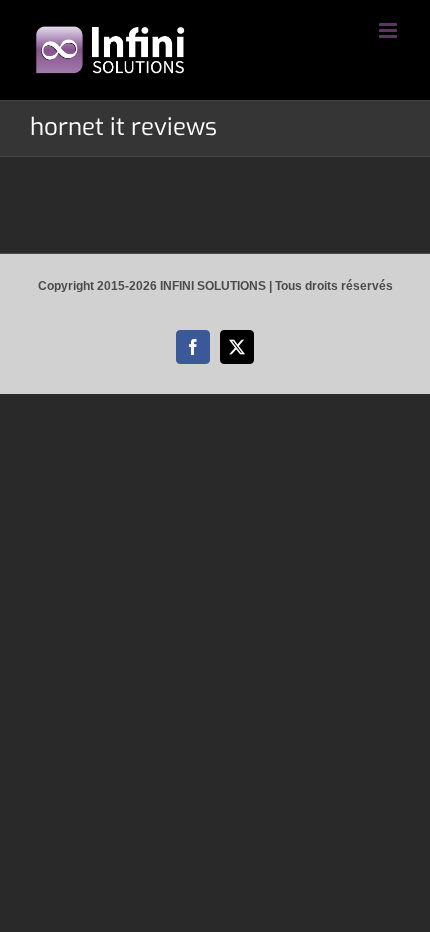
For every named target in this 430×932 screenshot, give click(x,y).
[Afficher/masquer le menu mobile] (389, 30)
